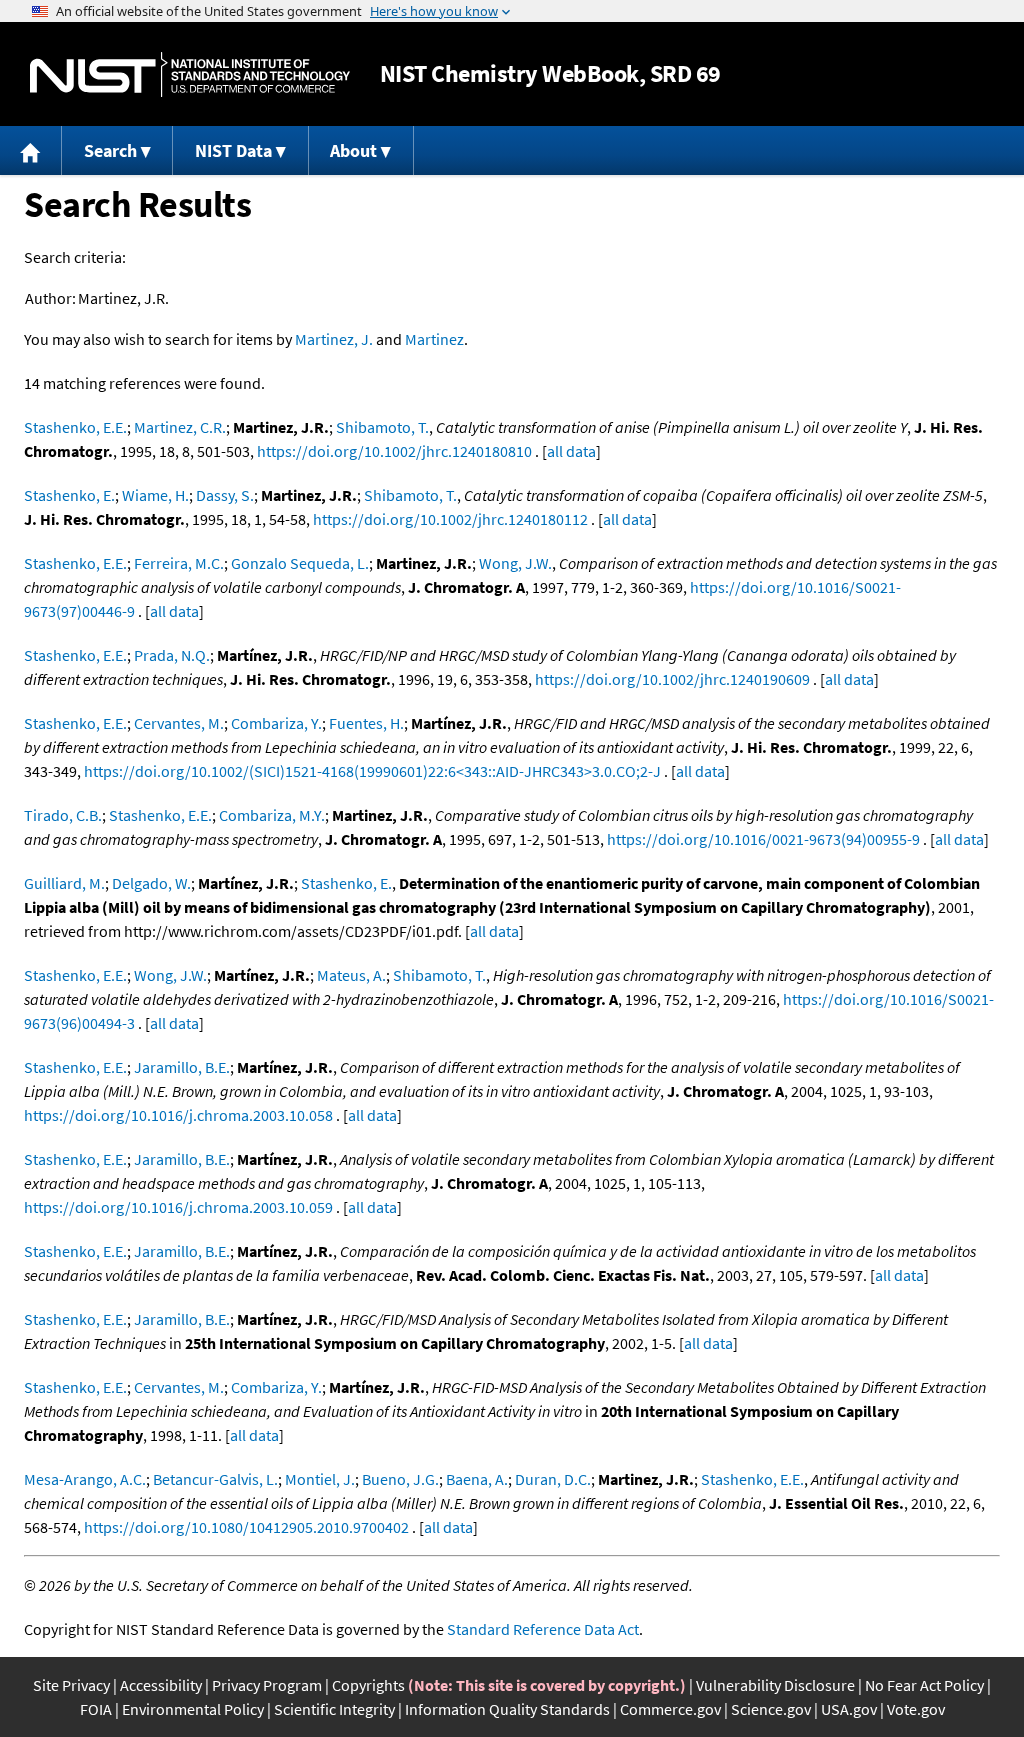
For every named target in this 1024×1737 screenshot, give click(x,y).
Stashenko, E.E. (75, 427)
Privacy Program (267, 1685)
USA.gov (849, 1709)
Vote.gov (916, 1709)
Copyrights (368, 1685)
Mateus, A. (351, 975)
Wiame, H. (155, 495)
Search (110, 150)
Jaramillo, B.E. (182, 1067)
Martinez (434, 339)
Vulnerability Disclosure (775, 1685)
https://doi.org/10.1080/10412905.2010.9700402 (246, 1527)
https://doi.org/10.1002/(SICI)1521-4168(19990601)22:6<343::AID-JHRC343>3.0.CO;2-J (372, 771)
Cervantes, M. (179, 723)
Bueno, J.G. (400, 1479)
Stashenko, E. (69, 495)
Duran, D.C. (553, 1479)
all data (571, 451)
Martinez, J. (334, 339)
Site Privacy (71, 1685)
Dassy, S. (225, 495)
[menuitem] (31, 150)
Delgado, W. (151, 883)
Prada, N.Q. (172, 655)
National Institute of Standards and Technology (190, 74)
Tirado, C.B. (63, 815)
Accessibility (161, 1685)
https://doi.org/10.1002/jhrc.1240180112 (450, 519)
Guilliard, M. (64, 883)
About (353, 150)
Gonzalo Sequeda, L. (300, 563)
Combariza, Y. (276, 723)
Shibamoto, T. (382, 427)
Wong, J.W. (515, 563)
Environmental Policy (193, 1709)
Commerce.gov (670, 1709)
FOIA (96, 1709)
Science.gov (771, 1709)
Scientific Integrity (334, 1709)
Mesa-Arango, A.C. (85, 1479)
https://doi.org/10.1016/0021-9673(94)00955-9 (763, 839)
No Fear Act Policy (924, 1685)
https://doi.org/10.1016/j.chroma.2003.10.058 (178, 1115)
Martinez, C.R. (180, 427)
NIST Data (233, 150)
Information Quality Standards (507, 1709)
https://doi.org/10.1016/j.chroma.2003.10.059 (178, 1207)
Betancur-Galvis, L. (215, 1479)
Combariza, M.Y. (272, 815)
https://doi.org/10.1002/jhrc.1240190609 (672, 679)
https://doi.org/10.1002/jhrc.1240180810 (394, 451)
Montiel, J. (320, 1479)
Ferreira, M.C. (179, 563)
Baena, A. (477, 1479)
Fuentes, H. (366, 723)
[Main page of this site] (31, 150)
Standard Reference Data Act (543, 1629)
